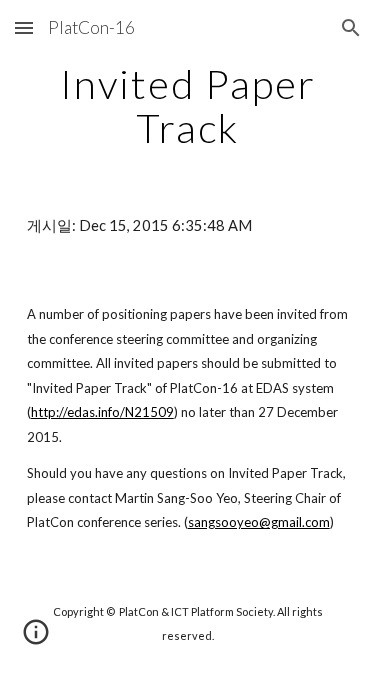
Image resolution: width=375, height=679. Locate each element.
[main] (188, 106)
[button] (24, 27)
